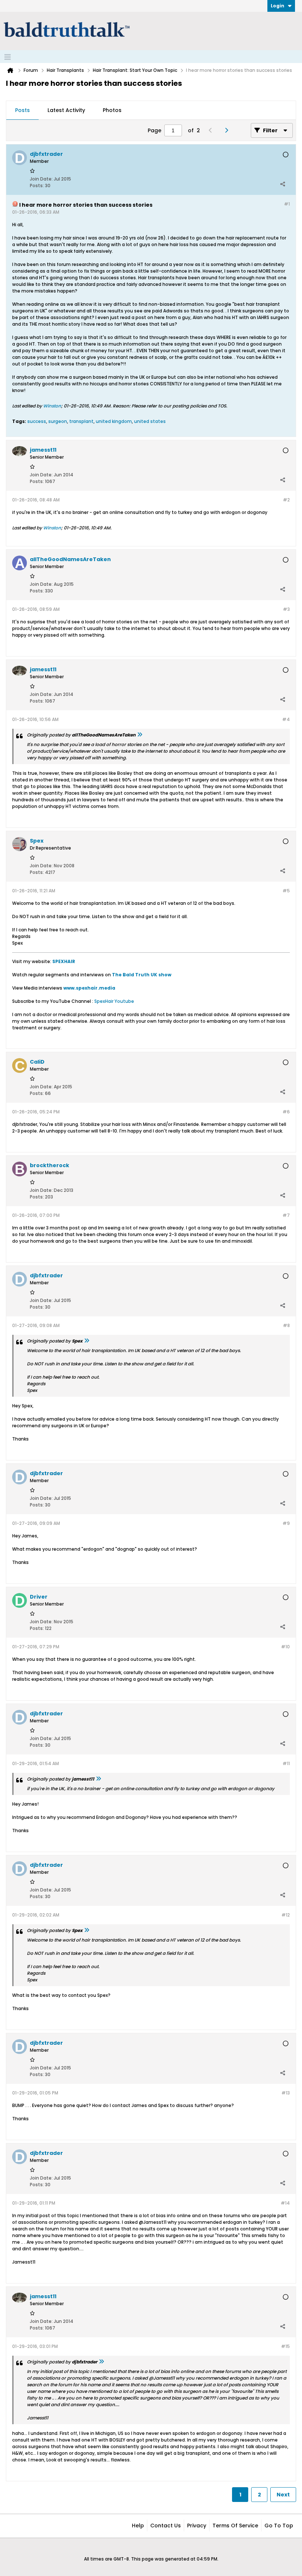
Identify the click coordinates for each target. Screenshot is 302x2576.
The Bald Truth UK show (142, 975)
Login (278, 6)
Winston (52, 406)
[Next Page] (228, 130)
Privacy (197, 2526)
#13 (286, 2093)
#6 (286, 1112)
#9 (286, 1523)
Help (138, 2526)
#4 (286, 719)
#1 (287, 204)
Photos (112, 110)
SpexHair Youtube (114, 1001)
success (37, 421)
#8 (286, 1325)
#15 (285, 2346)
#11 (286, 1763)
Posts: (37, 185)
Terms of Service (235, 2526)
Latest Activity (66, 110)
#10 (285, 1647)
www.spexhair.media (89, 988)
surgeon (58, 421)
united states (150, 421)
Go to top (279, 2526)
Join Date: (41, 179)
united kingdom (114, 421)
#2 (286, 500)
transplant (81, 421)
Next (283, 2495)
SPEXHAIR (64, 961)
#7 (286, 1215)
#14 (285, 2203)
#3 (286, 609)
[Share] (282, 184)
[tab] (22, 111)
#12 (286, 1915)
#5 (286, 891)
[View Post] (140, 735)
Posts (22, 110)
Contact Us (166, 2526)
